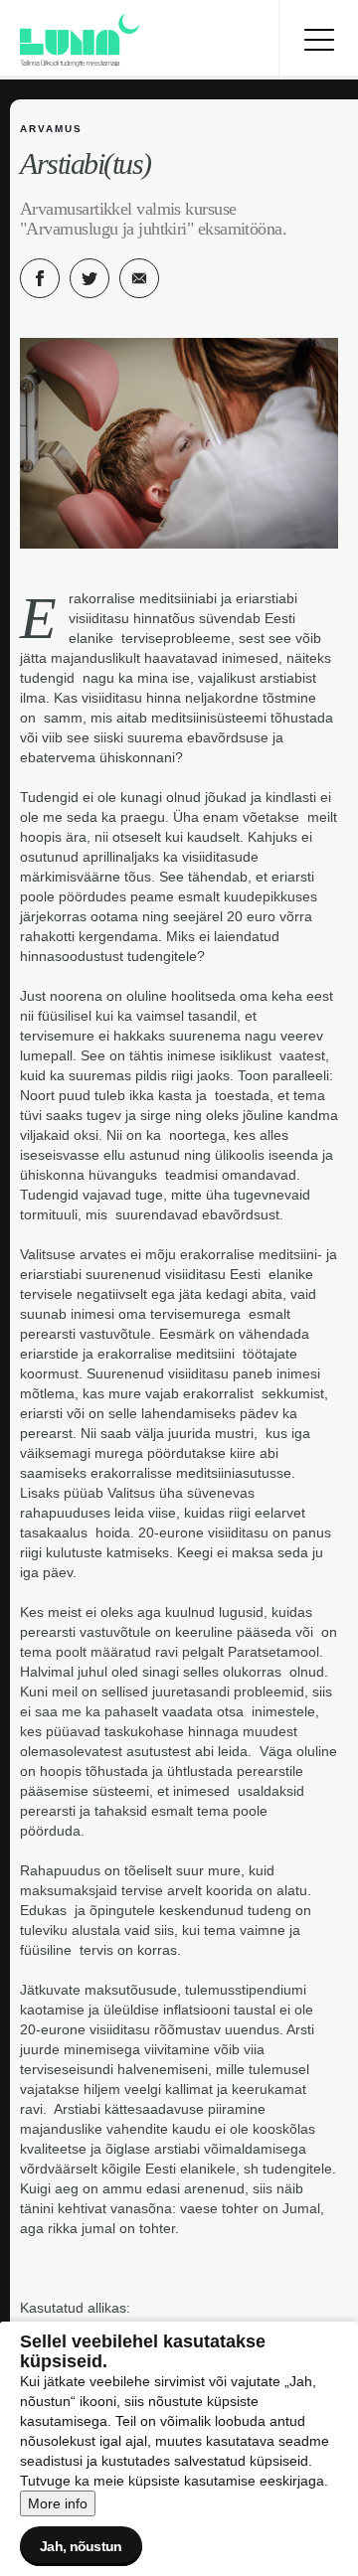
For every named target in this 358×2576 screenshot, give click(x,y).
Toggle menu (318, 40)
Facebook (40, 278)
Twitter (89, 278)
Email (139, 278)
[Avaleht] (139, 40)
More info (58, 2503)
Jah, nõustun (81, 2546)
